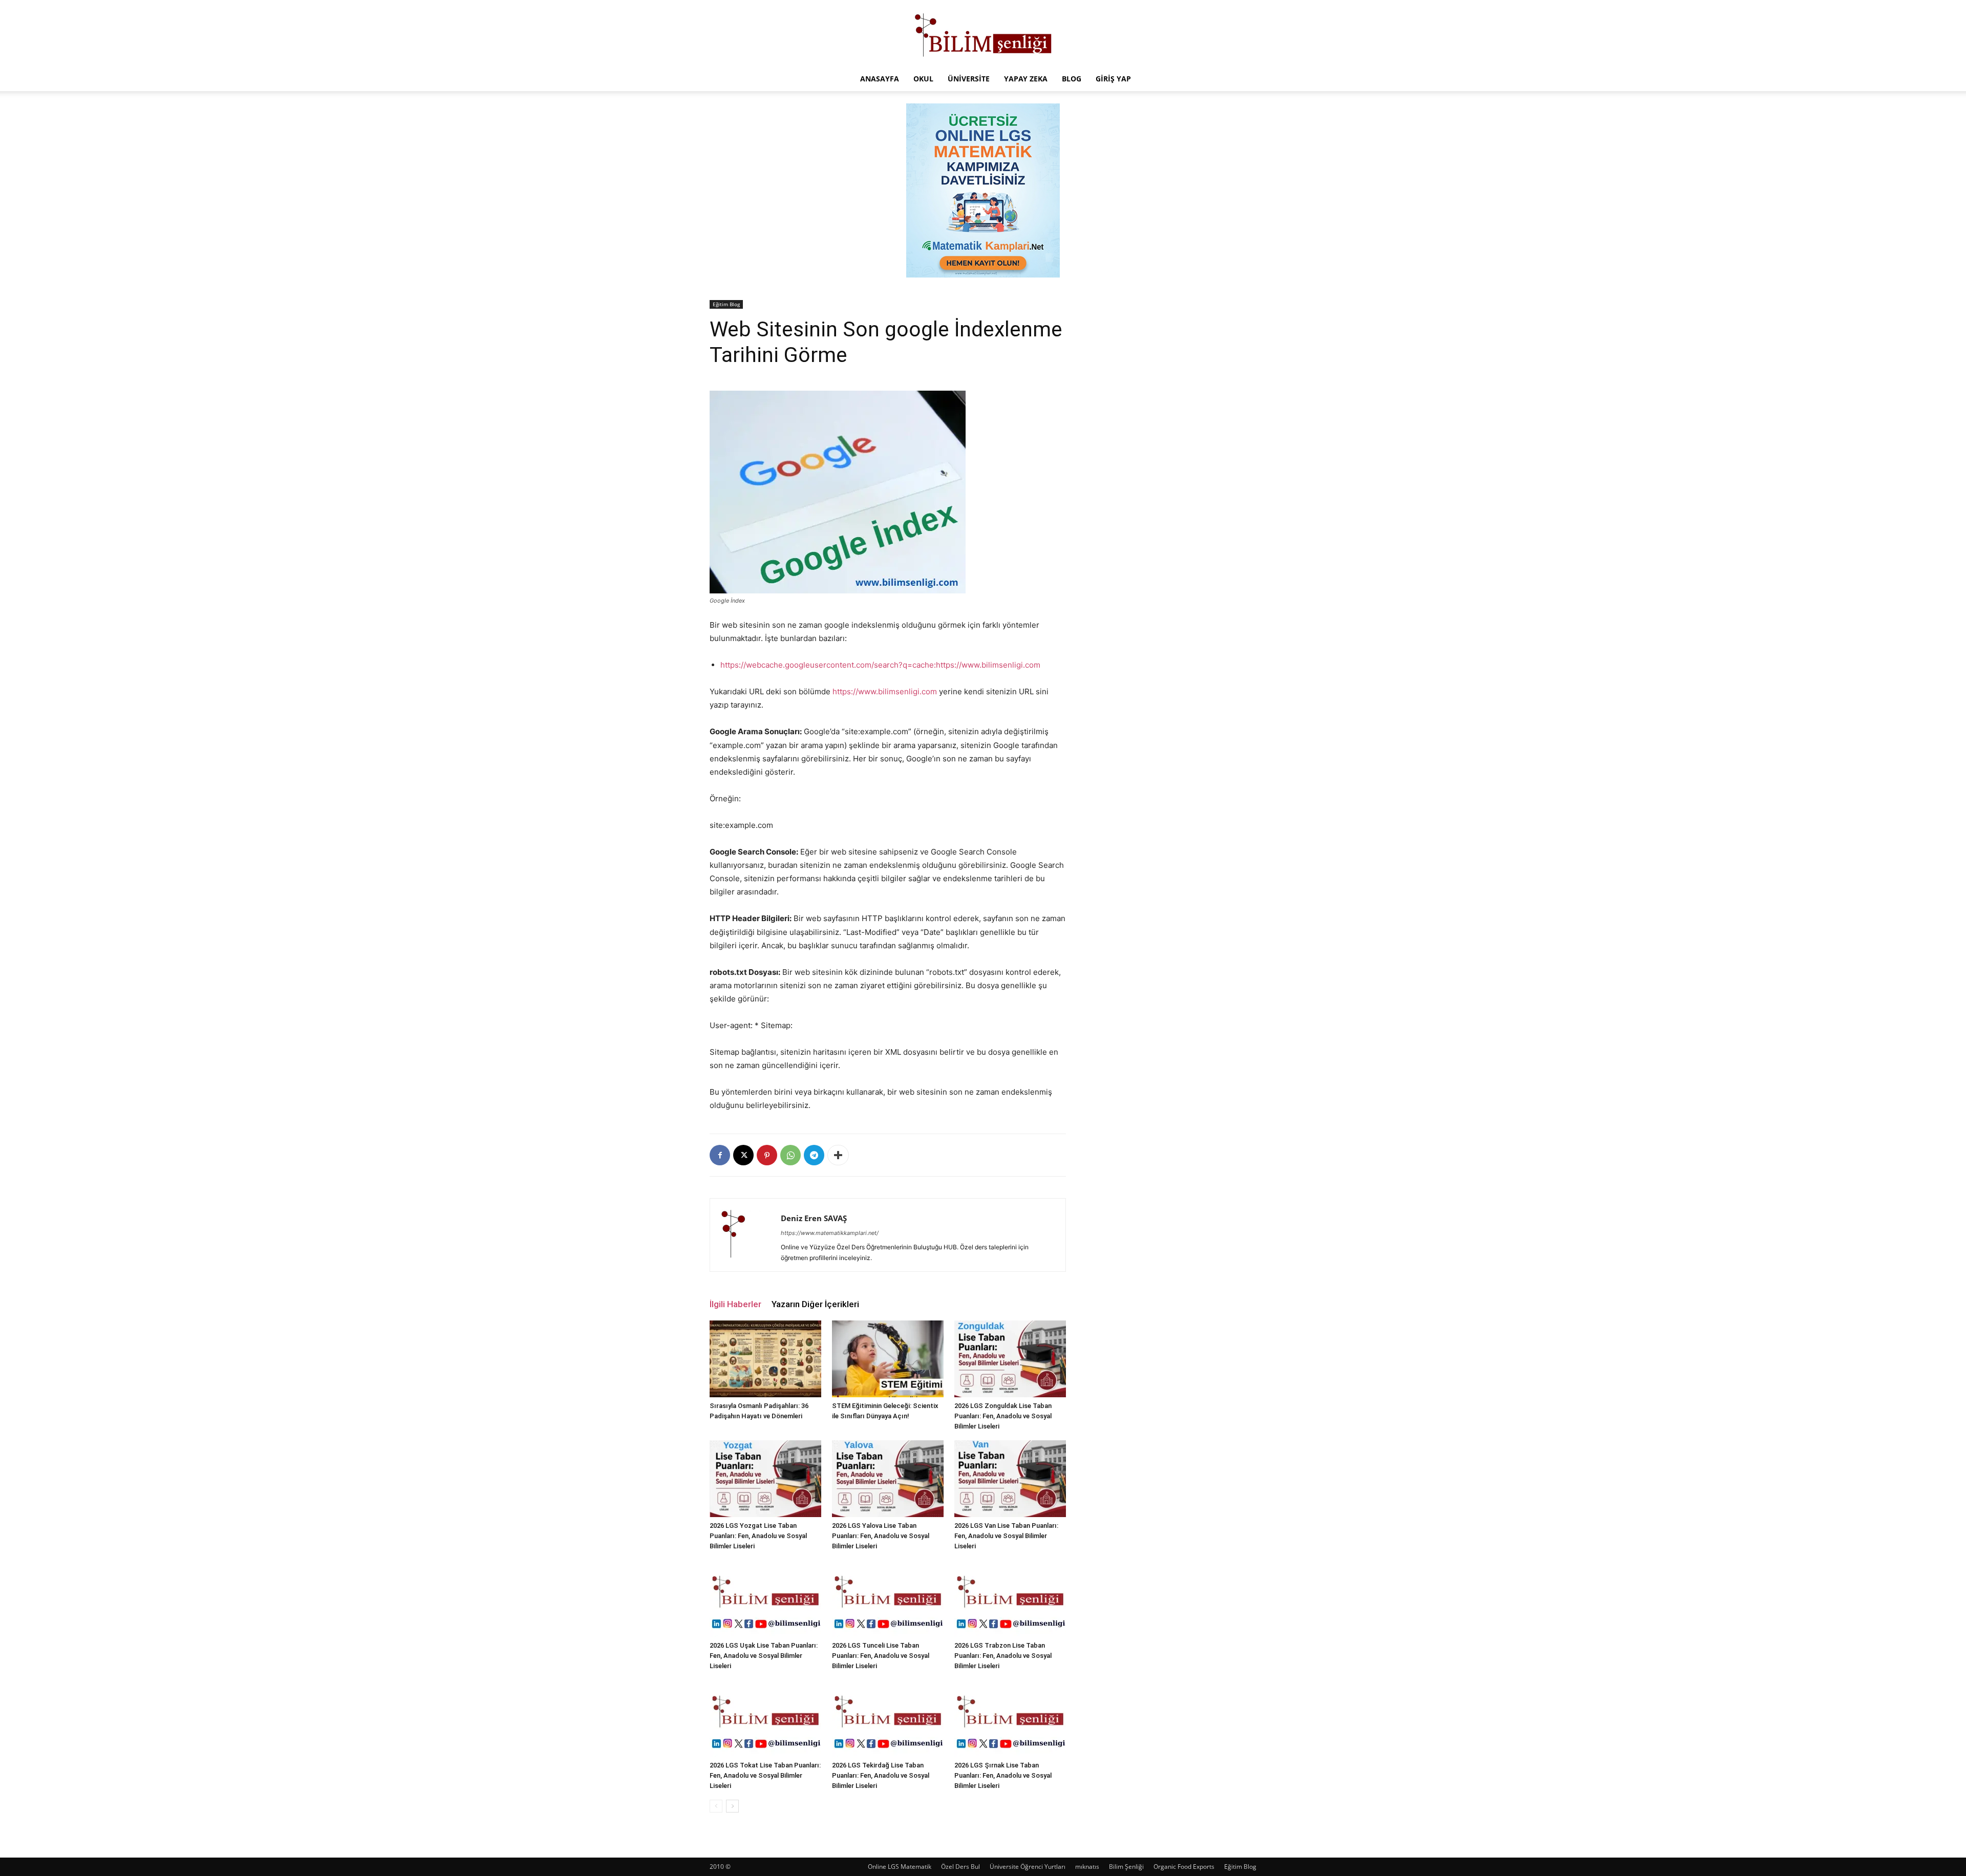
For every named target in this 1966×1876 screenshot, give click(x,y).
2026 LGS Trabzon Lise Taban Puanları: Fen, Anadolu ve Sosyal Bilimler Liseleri (1003, 1656)
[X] (743, 1155)
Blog (1072, 79)
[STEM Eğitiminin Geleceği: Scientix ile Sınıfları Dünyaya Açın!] (888, 1359)
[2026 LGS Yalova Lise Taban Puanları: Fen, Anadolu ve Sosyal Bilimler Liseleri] (888, 1479)
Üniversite (969, 79)
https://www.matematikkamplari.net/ (830, 1233)
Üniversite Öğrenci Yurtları (1028, 1867)
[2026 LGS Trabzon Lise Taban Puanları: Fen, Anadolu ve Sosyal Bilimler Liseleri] (1010, 1598)
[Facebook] (720, 1155)
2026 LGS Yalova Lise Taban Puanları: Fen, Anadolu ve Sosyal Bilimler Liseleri (881, 1536)
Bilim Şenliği (1126, 1867)
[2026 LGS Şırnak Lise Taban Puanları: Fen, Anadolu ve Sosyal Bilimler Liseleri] (1010, 1718)
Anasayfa (880, 79)
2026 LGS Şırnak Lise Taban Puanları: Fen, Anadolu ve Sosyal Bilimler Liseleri (1003, 1775)
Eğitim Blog (726, 304)
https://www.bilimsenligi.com (885, 691)
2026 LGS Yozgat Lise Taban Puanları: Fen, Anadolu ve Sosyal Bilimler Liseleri (758, 1536)
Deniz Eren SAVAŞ (814, 1218)
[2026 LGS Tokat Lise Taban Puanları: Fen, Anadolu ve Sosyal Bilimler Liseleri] (765, 1718)
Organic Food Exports (1184, 1867)
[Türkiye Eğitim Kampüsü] (983, 34)
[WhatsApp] (790, 1155)
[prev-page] (716, 1806)
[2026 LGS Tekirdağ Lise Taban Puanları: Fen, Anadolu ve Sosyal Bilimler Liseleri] (888, 1718)
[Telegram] (814, 1155)
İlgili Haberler (735, 1304)
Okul (923, 79)
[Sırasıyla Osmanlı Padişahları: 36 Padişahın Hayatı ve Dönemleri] (765, 1359)
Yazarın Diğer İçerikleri (815, 1304)
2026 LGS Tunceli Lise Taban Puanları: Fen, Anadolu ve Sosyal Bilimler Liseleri (881, 1656)
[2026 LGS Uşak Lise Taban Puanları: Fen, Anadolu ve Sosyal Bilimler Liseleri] (765, 1598)
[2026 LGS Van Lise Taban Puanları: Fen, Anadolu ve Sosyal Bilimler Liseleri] (1010, 1479)
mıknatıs (1087, 1867)
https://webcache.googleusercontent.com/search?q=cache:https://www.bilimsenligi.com (880, 665)
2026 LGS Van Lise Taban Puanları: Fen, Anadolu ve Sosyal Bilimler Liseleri (1006, 1536)
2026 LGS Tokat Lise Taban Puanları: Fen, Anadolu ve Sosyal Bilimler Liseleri (765, 1775)
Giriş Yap (1113, 79)
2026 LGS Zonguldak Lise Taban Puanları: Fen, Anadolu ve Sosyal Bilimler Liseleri (1003, 1416)
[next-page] (732, 1806)
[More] (838, 1155)
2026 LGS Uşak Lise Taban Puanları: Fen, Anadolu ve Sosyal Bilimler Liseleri (764, 1656)
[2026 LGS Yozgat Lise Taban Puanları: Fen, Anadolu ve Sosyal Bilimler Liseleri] (765, 1479)
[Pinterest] (767, 1155)
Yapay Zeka (1026, 79)
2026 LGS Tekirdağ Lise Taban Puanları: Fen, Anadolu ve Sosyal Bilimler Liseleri (881, 1775)
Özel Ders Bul (960, 1867)
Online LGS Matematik (900, 1867)
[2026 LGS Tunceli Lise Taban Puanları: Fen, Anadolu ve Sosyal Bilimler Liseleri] (888, 1598)
